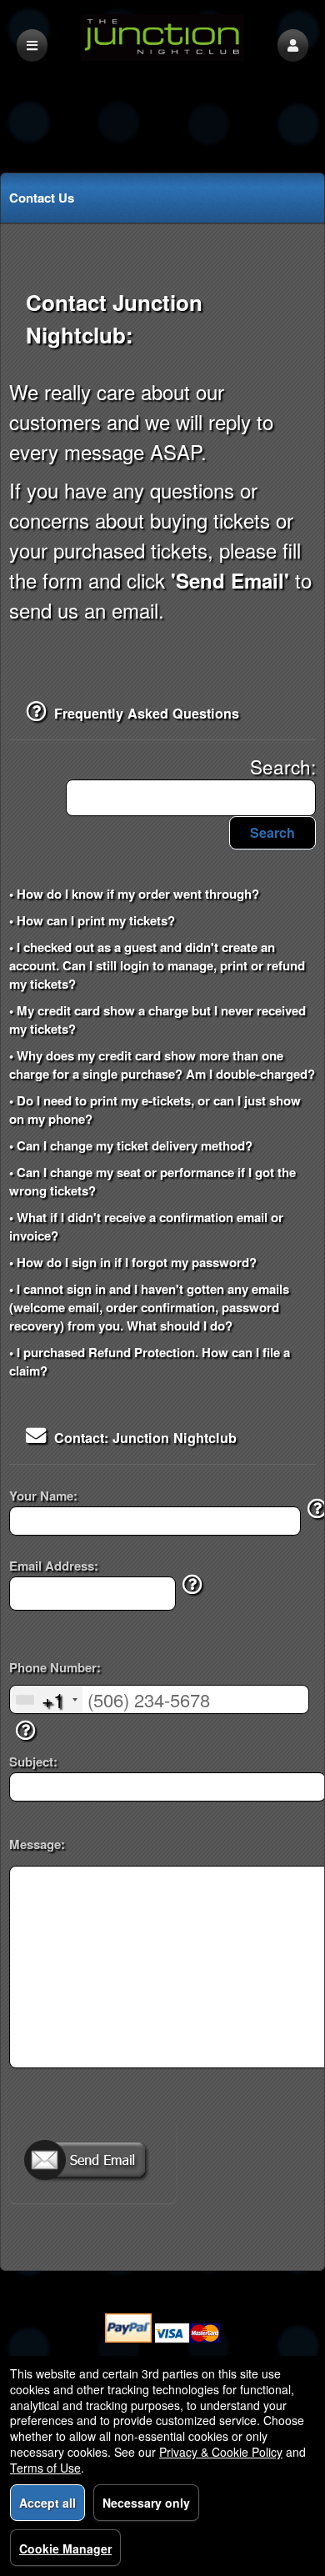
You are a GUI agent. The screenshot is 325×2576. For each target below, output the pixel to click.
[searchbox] (191, 798)
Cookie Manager (65, 2548)
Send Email (92, 2162)
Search (272, 832)
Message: (37, 1844)
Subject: (33, 1762)
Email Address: (54, 1566)
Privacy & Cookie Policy (221, 2452)
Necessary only (146, 2503)
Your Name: (43, 1496)
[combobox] (46, 1699)
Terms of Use (45, 2468)
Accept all (47, 2503)
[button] (293, 45)
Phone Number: (55, 1668)
